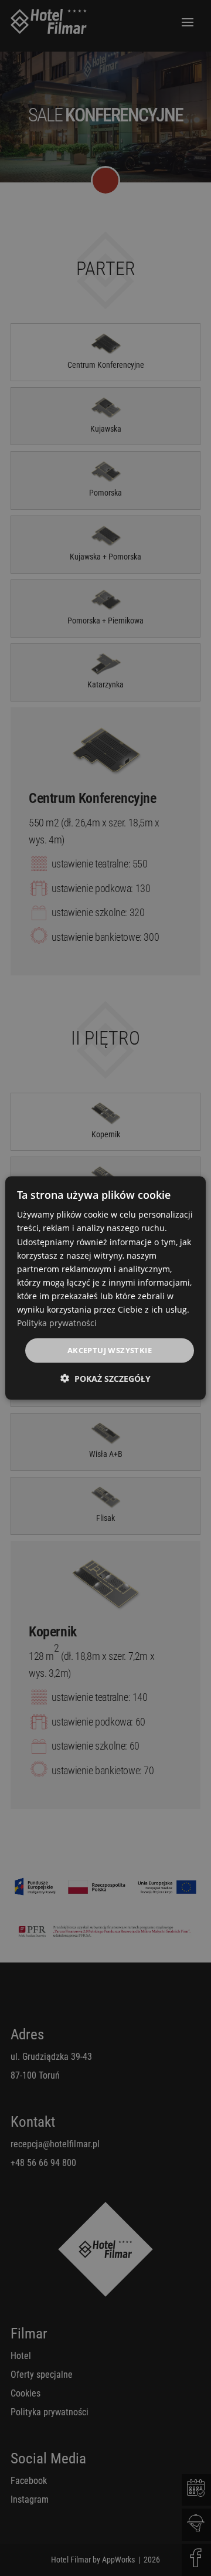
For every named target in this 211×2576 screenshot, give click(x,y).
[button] (105, 1378)
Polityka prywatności (57, 1323)
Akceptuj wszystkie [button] (110, 1350)
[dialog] (105, 1288)
